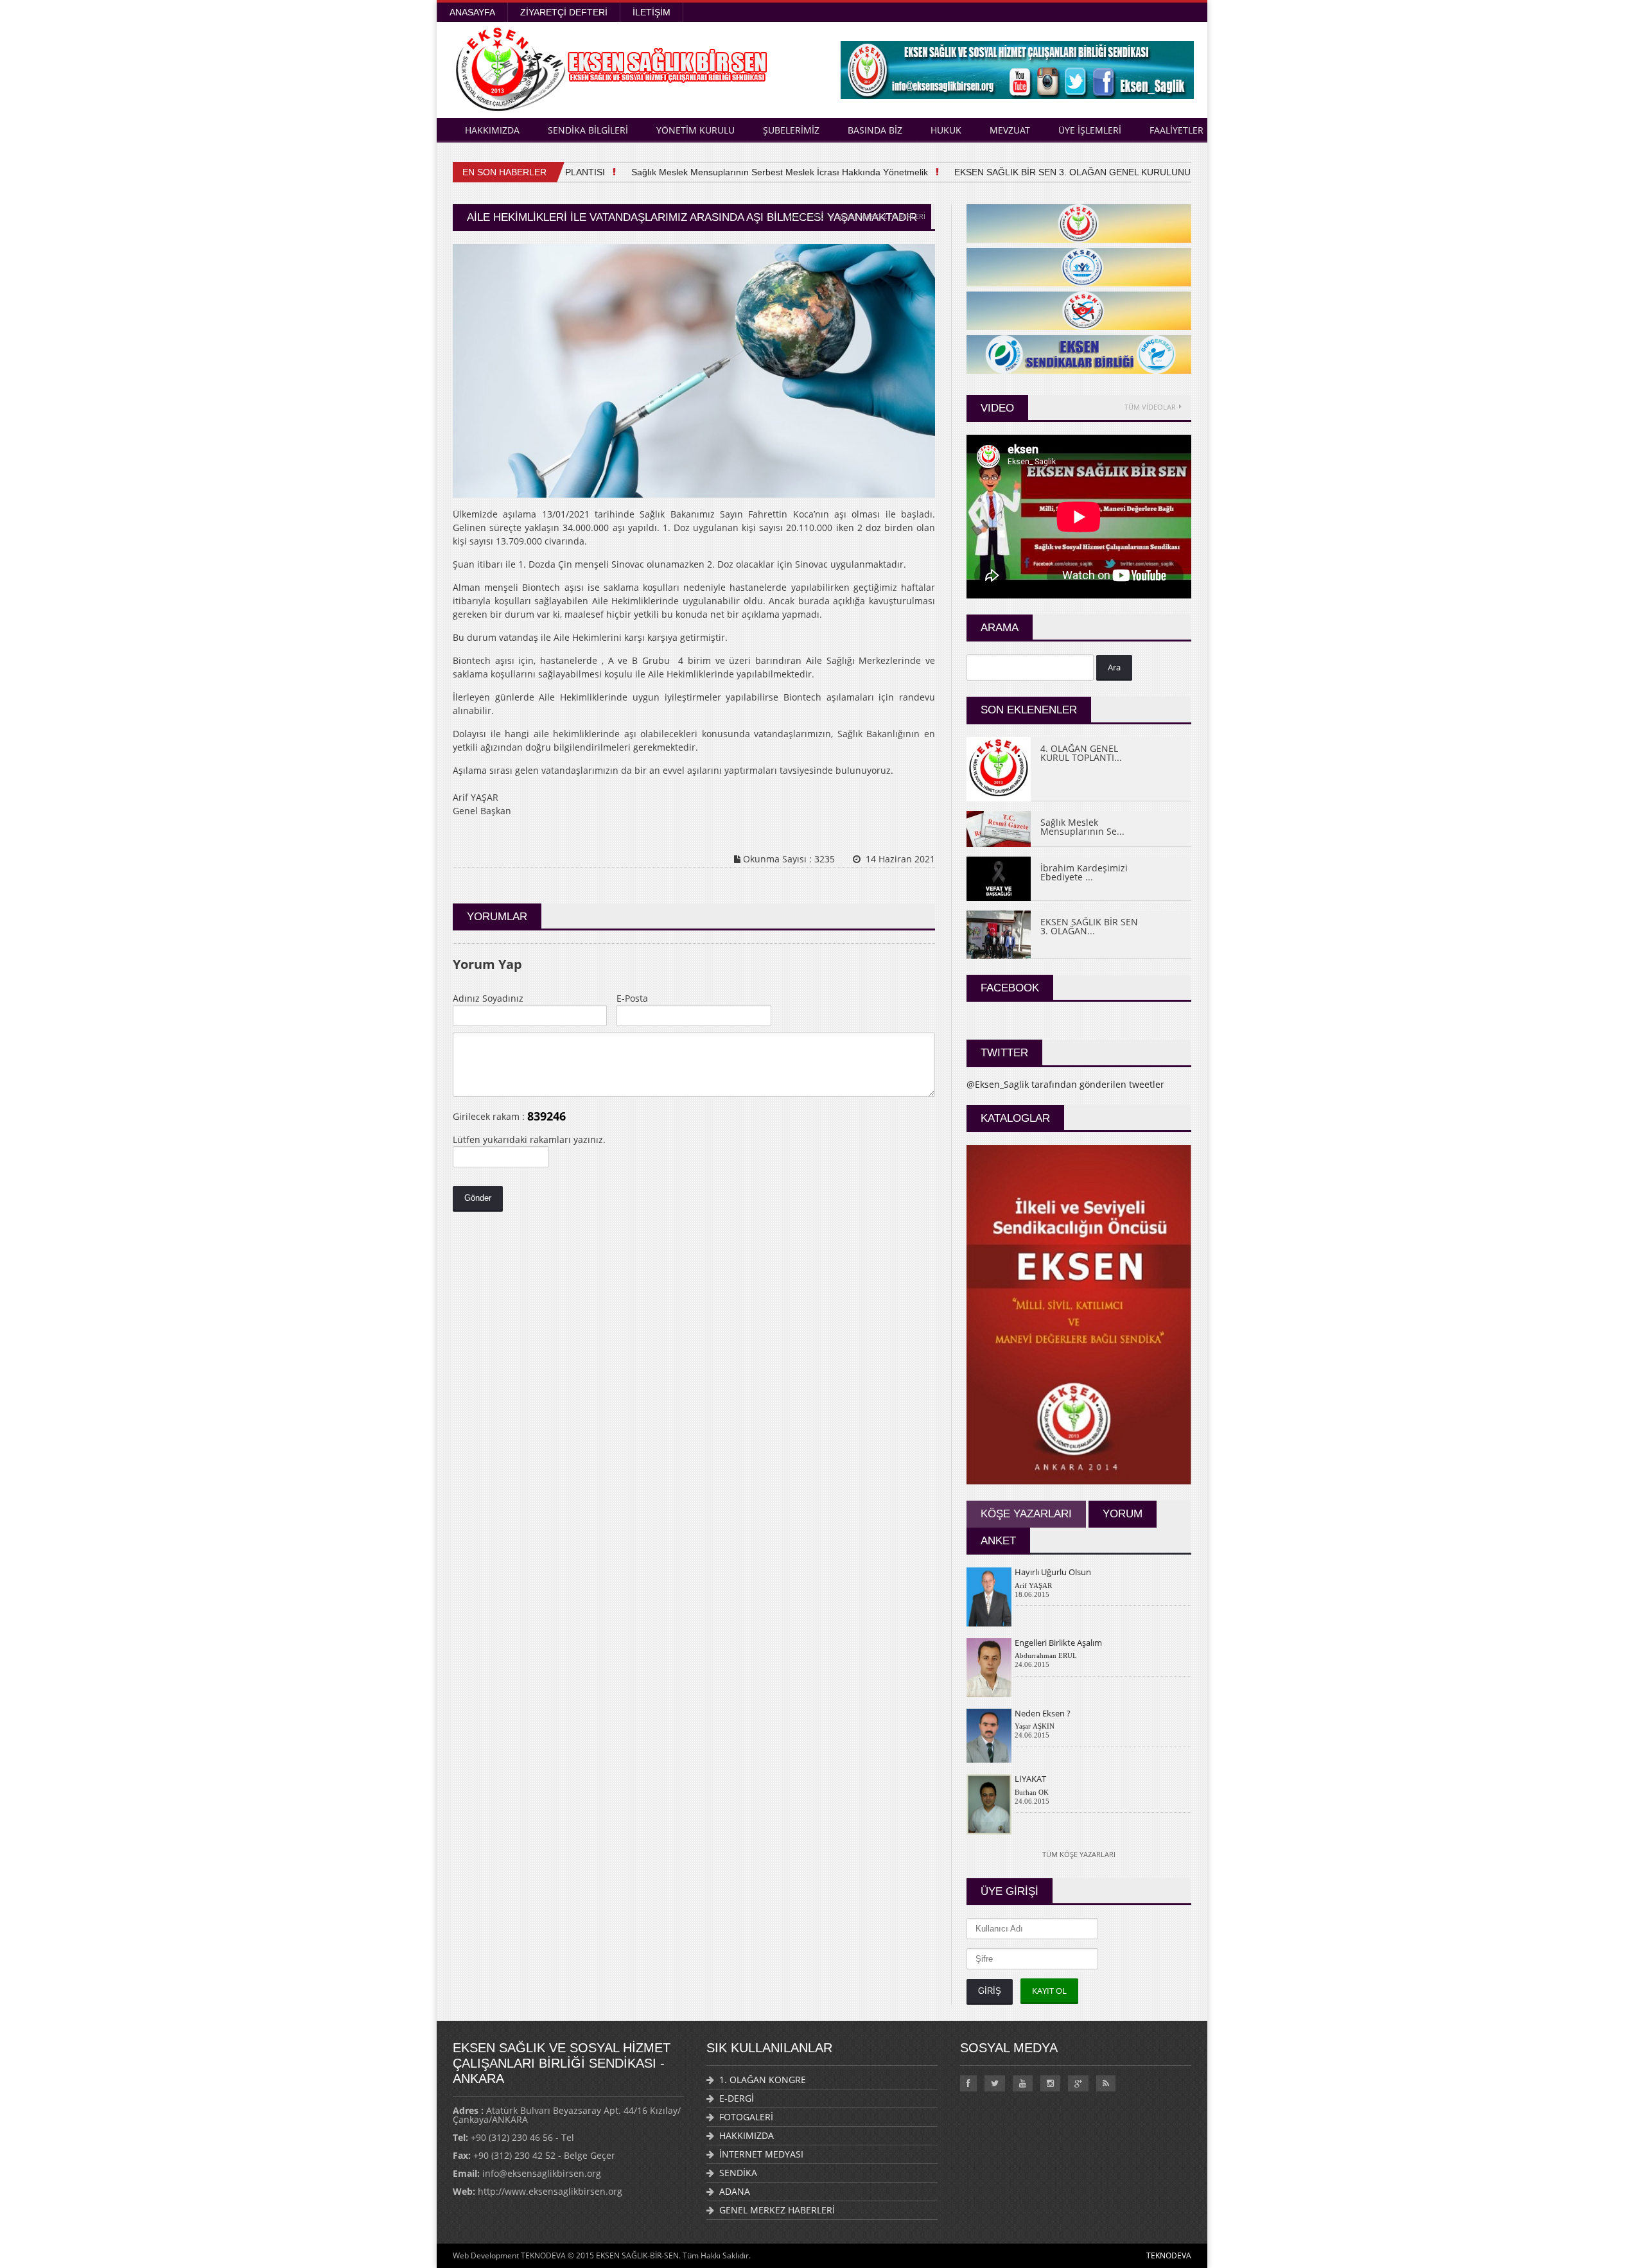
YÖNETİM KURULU (695, 130)
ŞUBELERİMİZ (791, 130)
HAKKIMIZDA (492, 130)
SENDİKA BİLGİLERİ (588, 130)
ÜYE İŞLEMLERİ (1090, 130)
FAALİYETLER (1176, 130)
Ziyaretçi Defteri (564, 12)
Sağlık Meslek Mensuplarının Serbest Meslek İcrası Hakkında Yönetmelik (748, 172)
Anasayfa (472, 12)
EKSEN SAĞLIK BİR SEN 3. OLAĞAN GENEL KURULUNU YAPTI (1054, 172)
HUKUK (946, 130)
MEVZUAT (1010, 130)
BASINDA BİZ (875, 130)
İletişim (651, 12)
